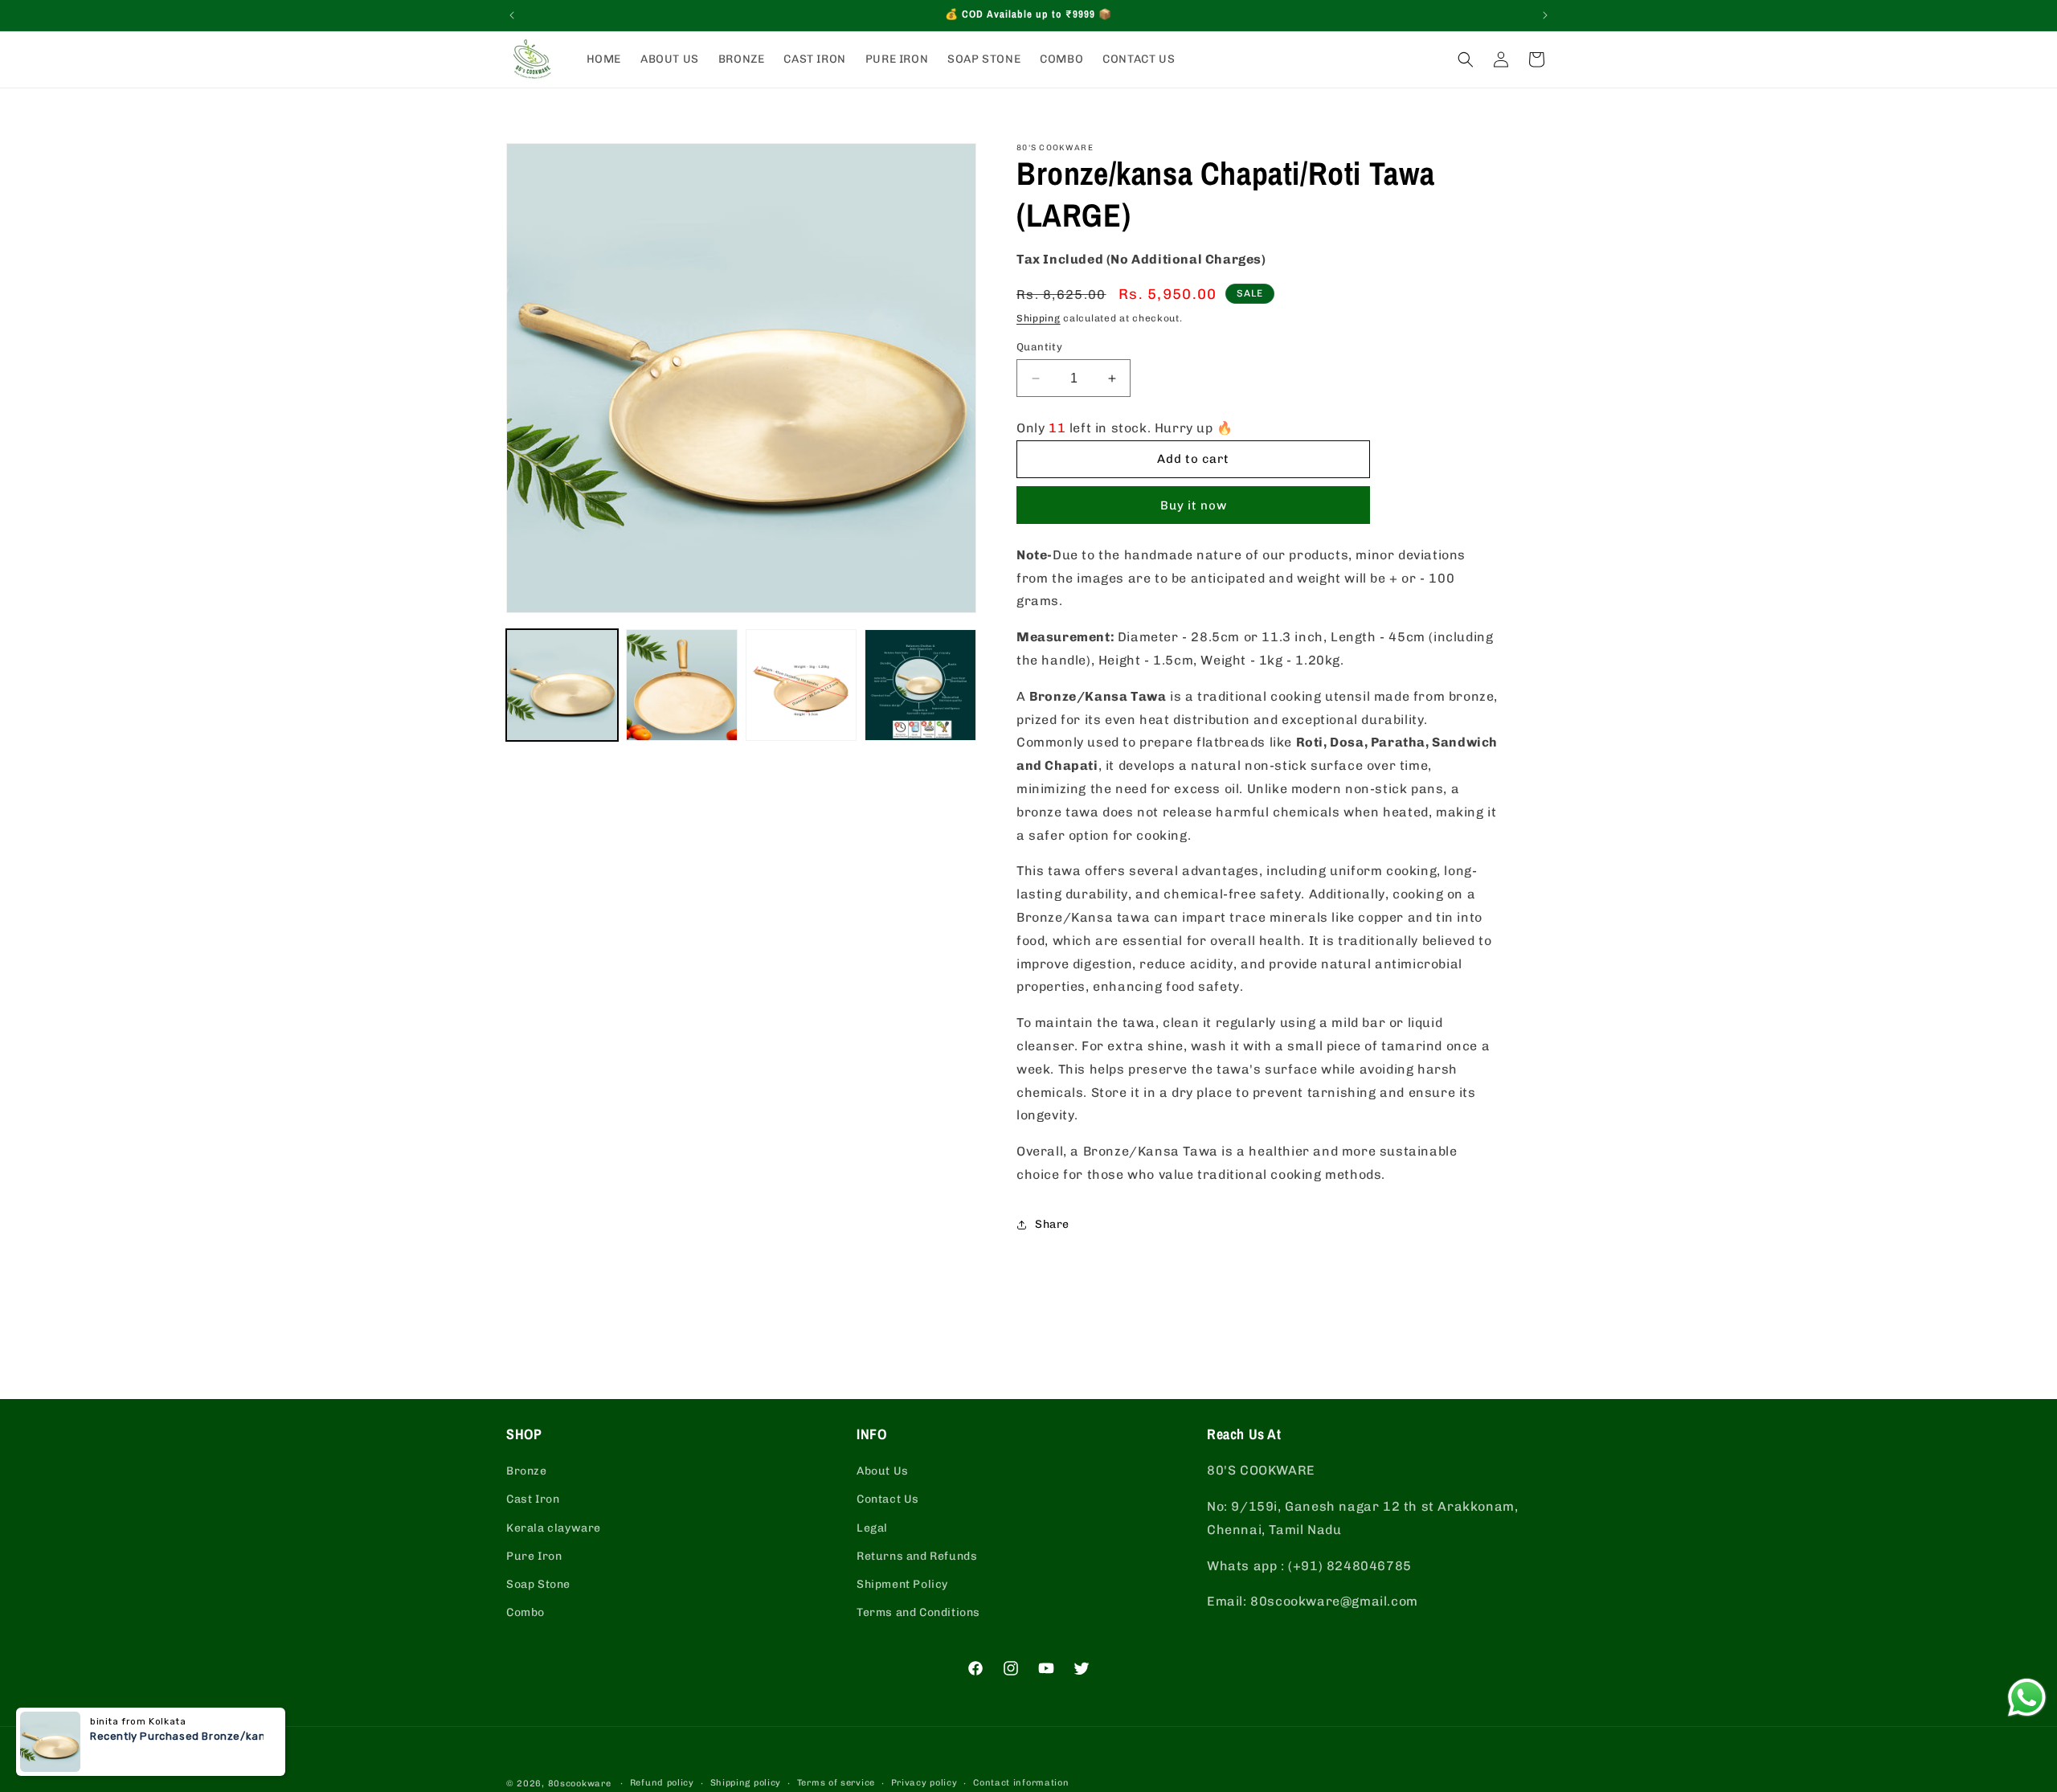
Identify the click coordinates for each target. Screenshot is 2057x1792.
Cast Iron (533, 1499)
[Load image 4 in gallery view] (920, 685)
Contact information (1021, 1783)
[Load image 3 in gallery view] (802, 685)
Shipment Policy (902, 1584)
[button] (1466, 59)
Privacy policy (924, 1783)
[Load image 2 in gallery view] (682, 685)
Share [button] (1052, 1224)
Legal (872, 1528)
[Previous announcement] (512, 15)
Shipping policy (746, 1783)
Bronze (527, 1471)
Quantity (1039, 347)
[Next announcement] (1545, 15)
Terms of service (836, 1783)
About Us (883, 1471)
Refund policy (662, 1783)
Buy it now (1194, 505)
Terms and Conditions (918, 1612)
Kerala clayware (554, 1528)
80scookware (580, 1784)
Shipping (1039, 318)
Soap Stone (538, 1584)
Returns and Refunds (917, 1556)
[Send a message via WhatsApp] (2027, 1698)
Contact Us (888, 1499)
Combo (525, 1612)
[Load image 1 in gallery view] (562, 685)
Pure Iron (534, 1556)
